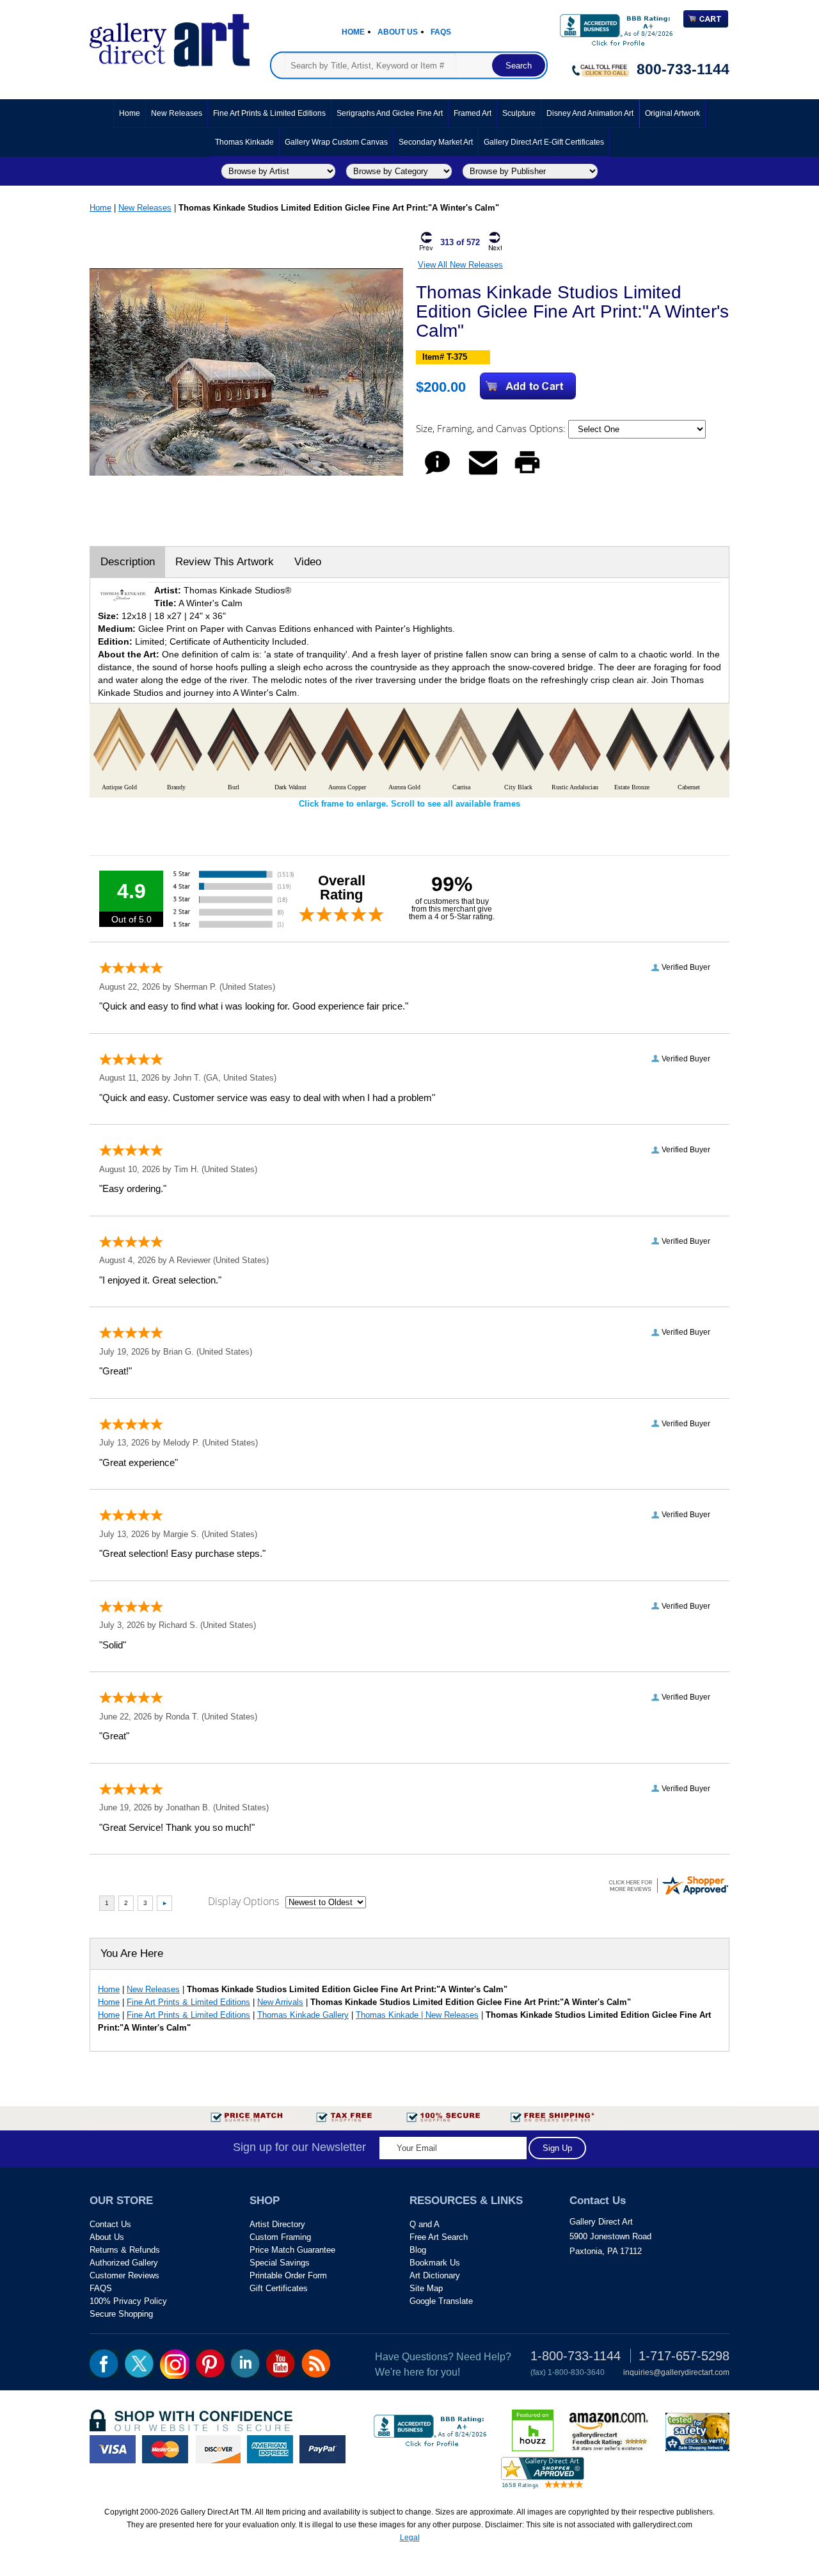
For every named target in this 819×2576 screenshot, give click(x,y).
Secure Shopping (121, 2314)
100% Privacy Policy (128, 2301)
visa (113, 2449)
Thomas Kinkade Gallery (303, 2015)
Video (308, 562)
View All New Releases (460, 265)
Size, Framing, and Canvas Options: (492, 428)
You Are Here (132, 1953)
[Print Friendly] (527, 474)
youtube (281, 2363)
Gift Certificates (279, 2288)
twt (139, 2363)
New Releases (177, 113)
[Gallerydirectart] (170, 36)
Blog (418, 2250)
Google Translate (441, 2301)
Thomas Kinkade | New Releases (417, 2015)
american (270, 2449)
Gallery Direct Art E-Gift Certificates (544, 142)
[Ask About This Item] (437, 474)
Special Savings (280, 2263)
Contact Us (110, 2224)
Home (353, 32)
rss (316, 2363)
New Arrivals (280, 2002)
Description (128, 562)
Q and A (425, 2224)
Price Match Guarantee (292, 2250)
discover (218, 2449)
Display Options (243, 1901)
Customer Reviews (124, 2275)
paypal (322, 2449)
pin (210, 2363)
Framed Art (473, 113)
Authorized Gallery (124, 2263)
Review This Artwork (225, 562)
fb (104, 2363)
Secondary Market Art (436, 142)
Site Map (426, 2288)
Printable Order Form (288, 2275)
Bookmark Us (435, 2263)
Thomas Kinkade (244, 142)
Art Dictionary (435, 2275)
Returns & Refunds (125, 2250)
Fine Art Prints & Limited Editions (269, 113)
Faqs (441, 32)
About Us (398, 32)
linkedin (245, 2363)
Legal (410, 2538)
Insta (175, 2364)
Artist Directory (277, 2224)
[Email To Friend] (483, 474)
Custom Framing (280, 2237)
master (165, 2449)
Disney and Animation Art (590, 113)
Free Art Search (439, 2237)
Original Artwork (672, 113)
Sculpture (519, 113)
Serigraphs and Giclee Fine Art (390, 113)
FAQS (101, 2288)
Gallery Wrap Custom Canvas (336, 142)
